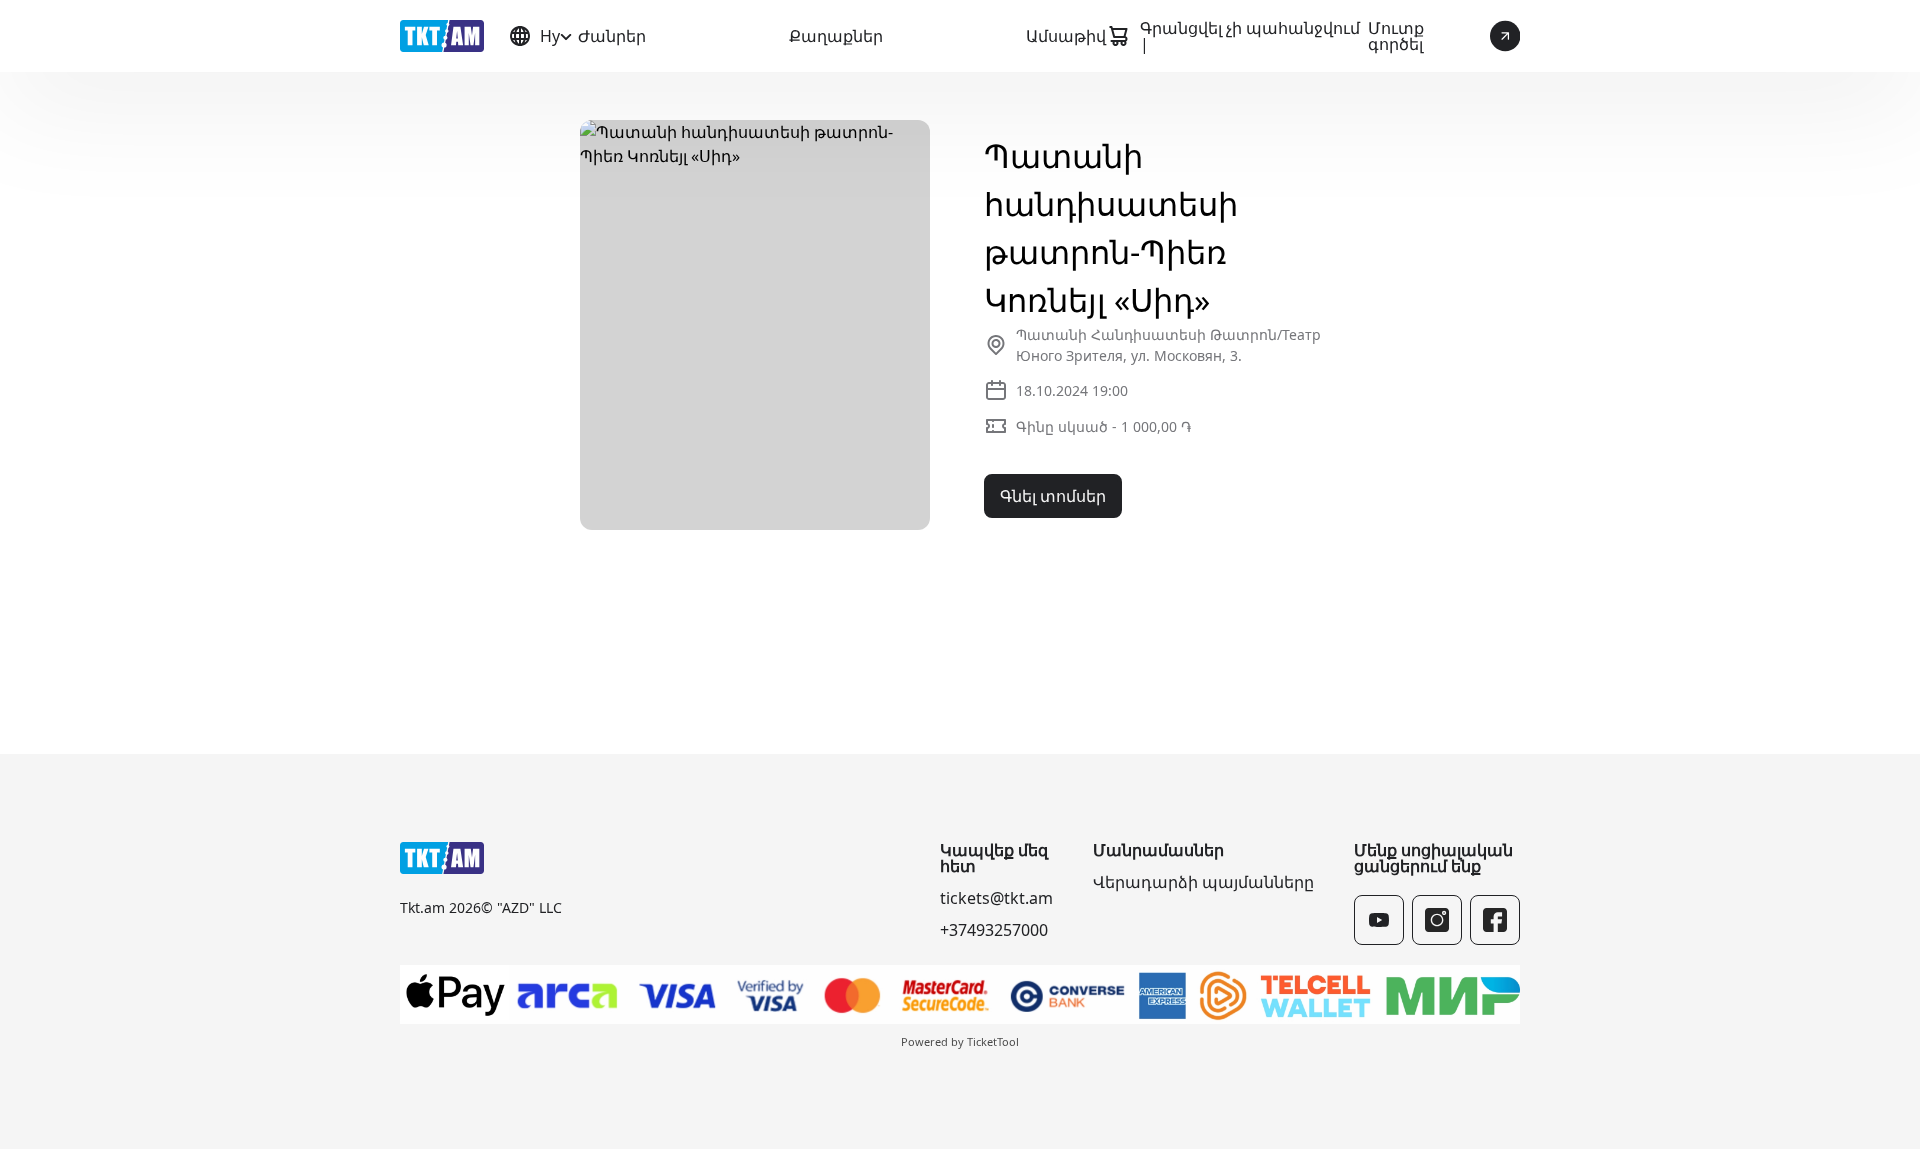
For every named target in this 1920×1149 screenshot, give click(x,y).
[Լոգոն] (442, 36)
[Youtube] (1379, 920)
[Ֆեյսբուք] (1495, 920)
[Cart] (1118, 36)
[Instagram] (1437, 920)
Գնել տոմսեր (1053, 496)
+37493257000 (994, 930)
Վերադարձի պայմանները (1203, 882)
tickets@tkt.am (996, 898)
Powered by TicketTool (960, 1041)
